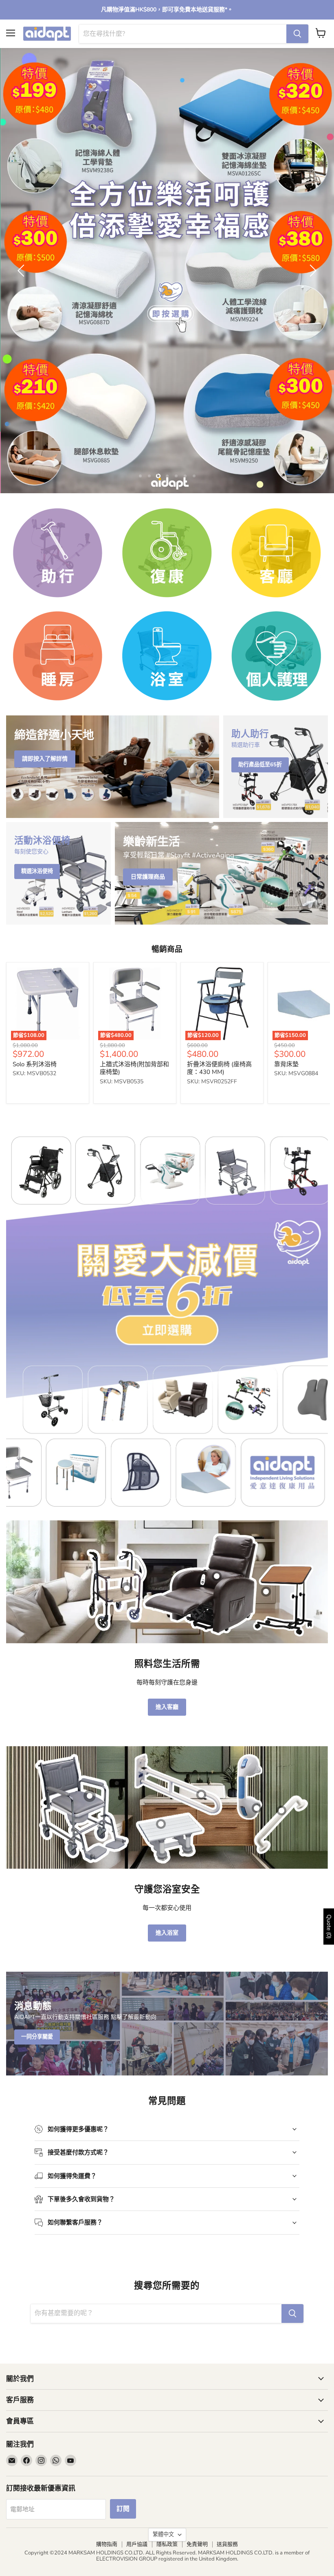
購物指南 (107, 2544)
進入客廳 (167, 1707)
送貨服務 (227, 2544)
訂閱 (123, 2509)
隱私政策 (167, 2544)
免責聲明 (197, 2544)
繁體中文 (163, 2534)
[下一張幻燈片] (312, 271)
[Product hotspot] (127, 1588)
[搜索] (297, 34)
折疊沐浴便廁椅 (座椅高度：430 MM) (219, 1068)
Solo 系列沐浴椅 (35, 1064)
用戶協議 (137, 2544)
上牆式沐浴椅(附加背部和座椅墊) (134, 1068)
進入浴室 (167, 1933)
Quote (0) (329, 1927)
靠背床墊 (286, 1064)
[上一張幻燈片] (22, 271)
